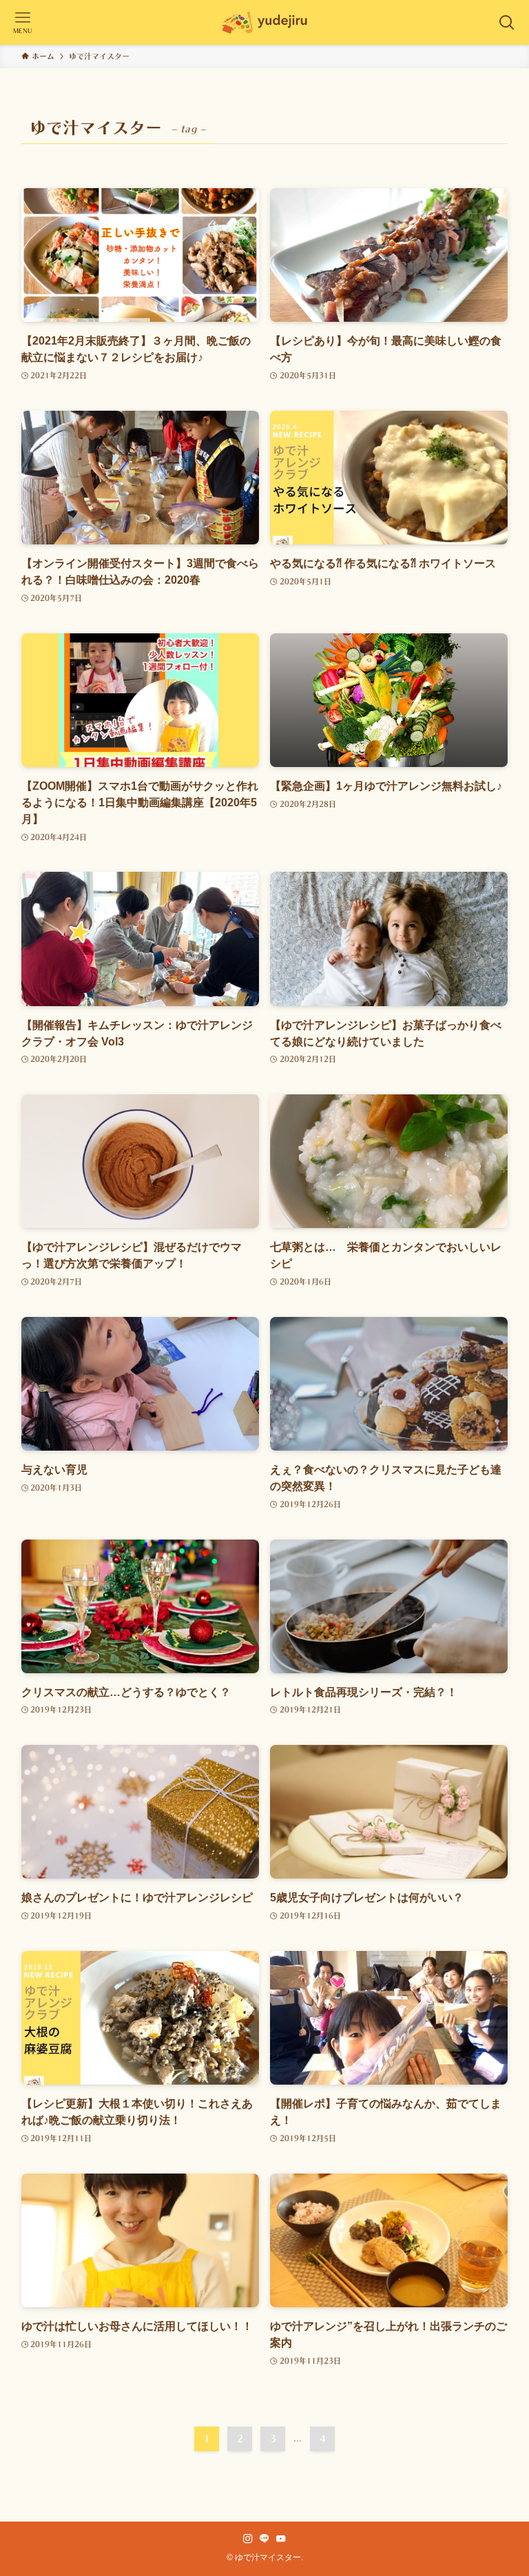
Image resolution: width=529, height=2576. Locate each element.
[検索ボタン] (507, 22)
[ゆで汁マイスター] (264, 22)
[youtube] (281, 2539)
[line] (264, 2539)
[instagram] (248, 2539)
